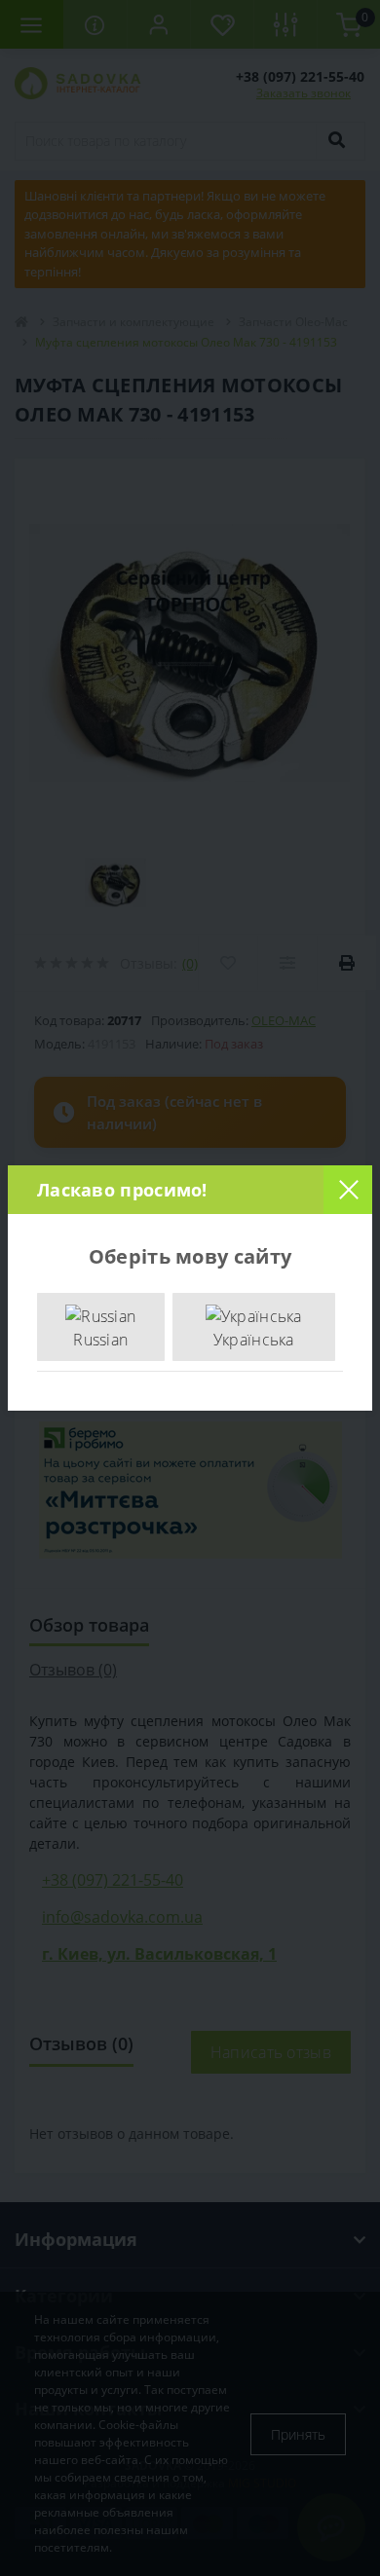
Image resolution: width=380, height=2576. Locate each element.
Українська (254, 1340)
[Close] (348, 1190)
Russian (100, 1340)
